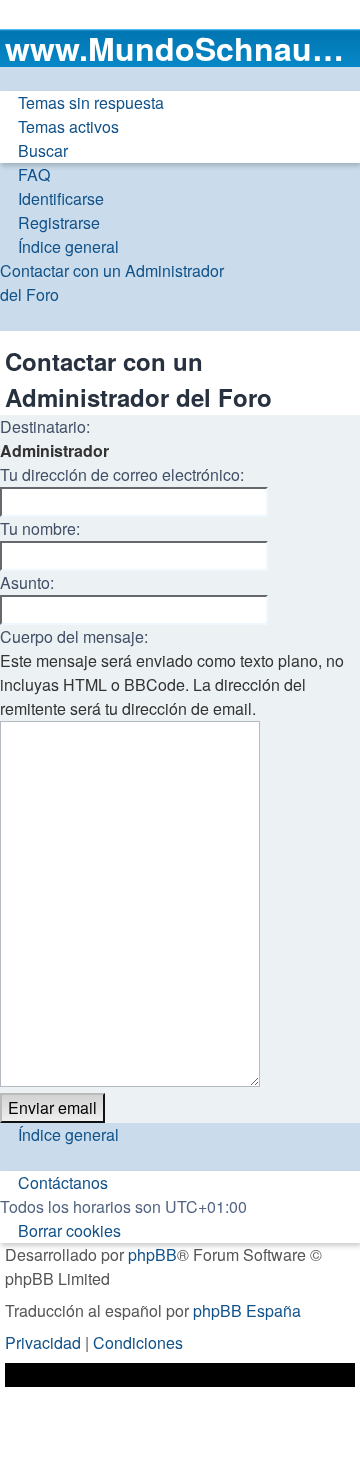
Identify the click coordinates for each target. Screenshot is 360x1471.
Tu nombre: (40, 528)
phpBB (152, 1254)
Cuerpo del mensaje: (74, 636)
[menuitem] (82, 103)
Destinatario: (45, 426)
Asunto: (27, 582)
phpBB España (247, 1310)
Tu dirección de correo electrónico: (122, 474)
